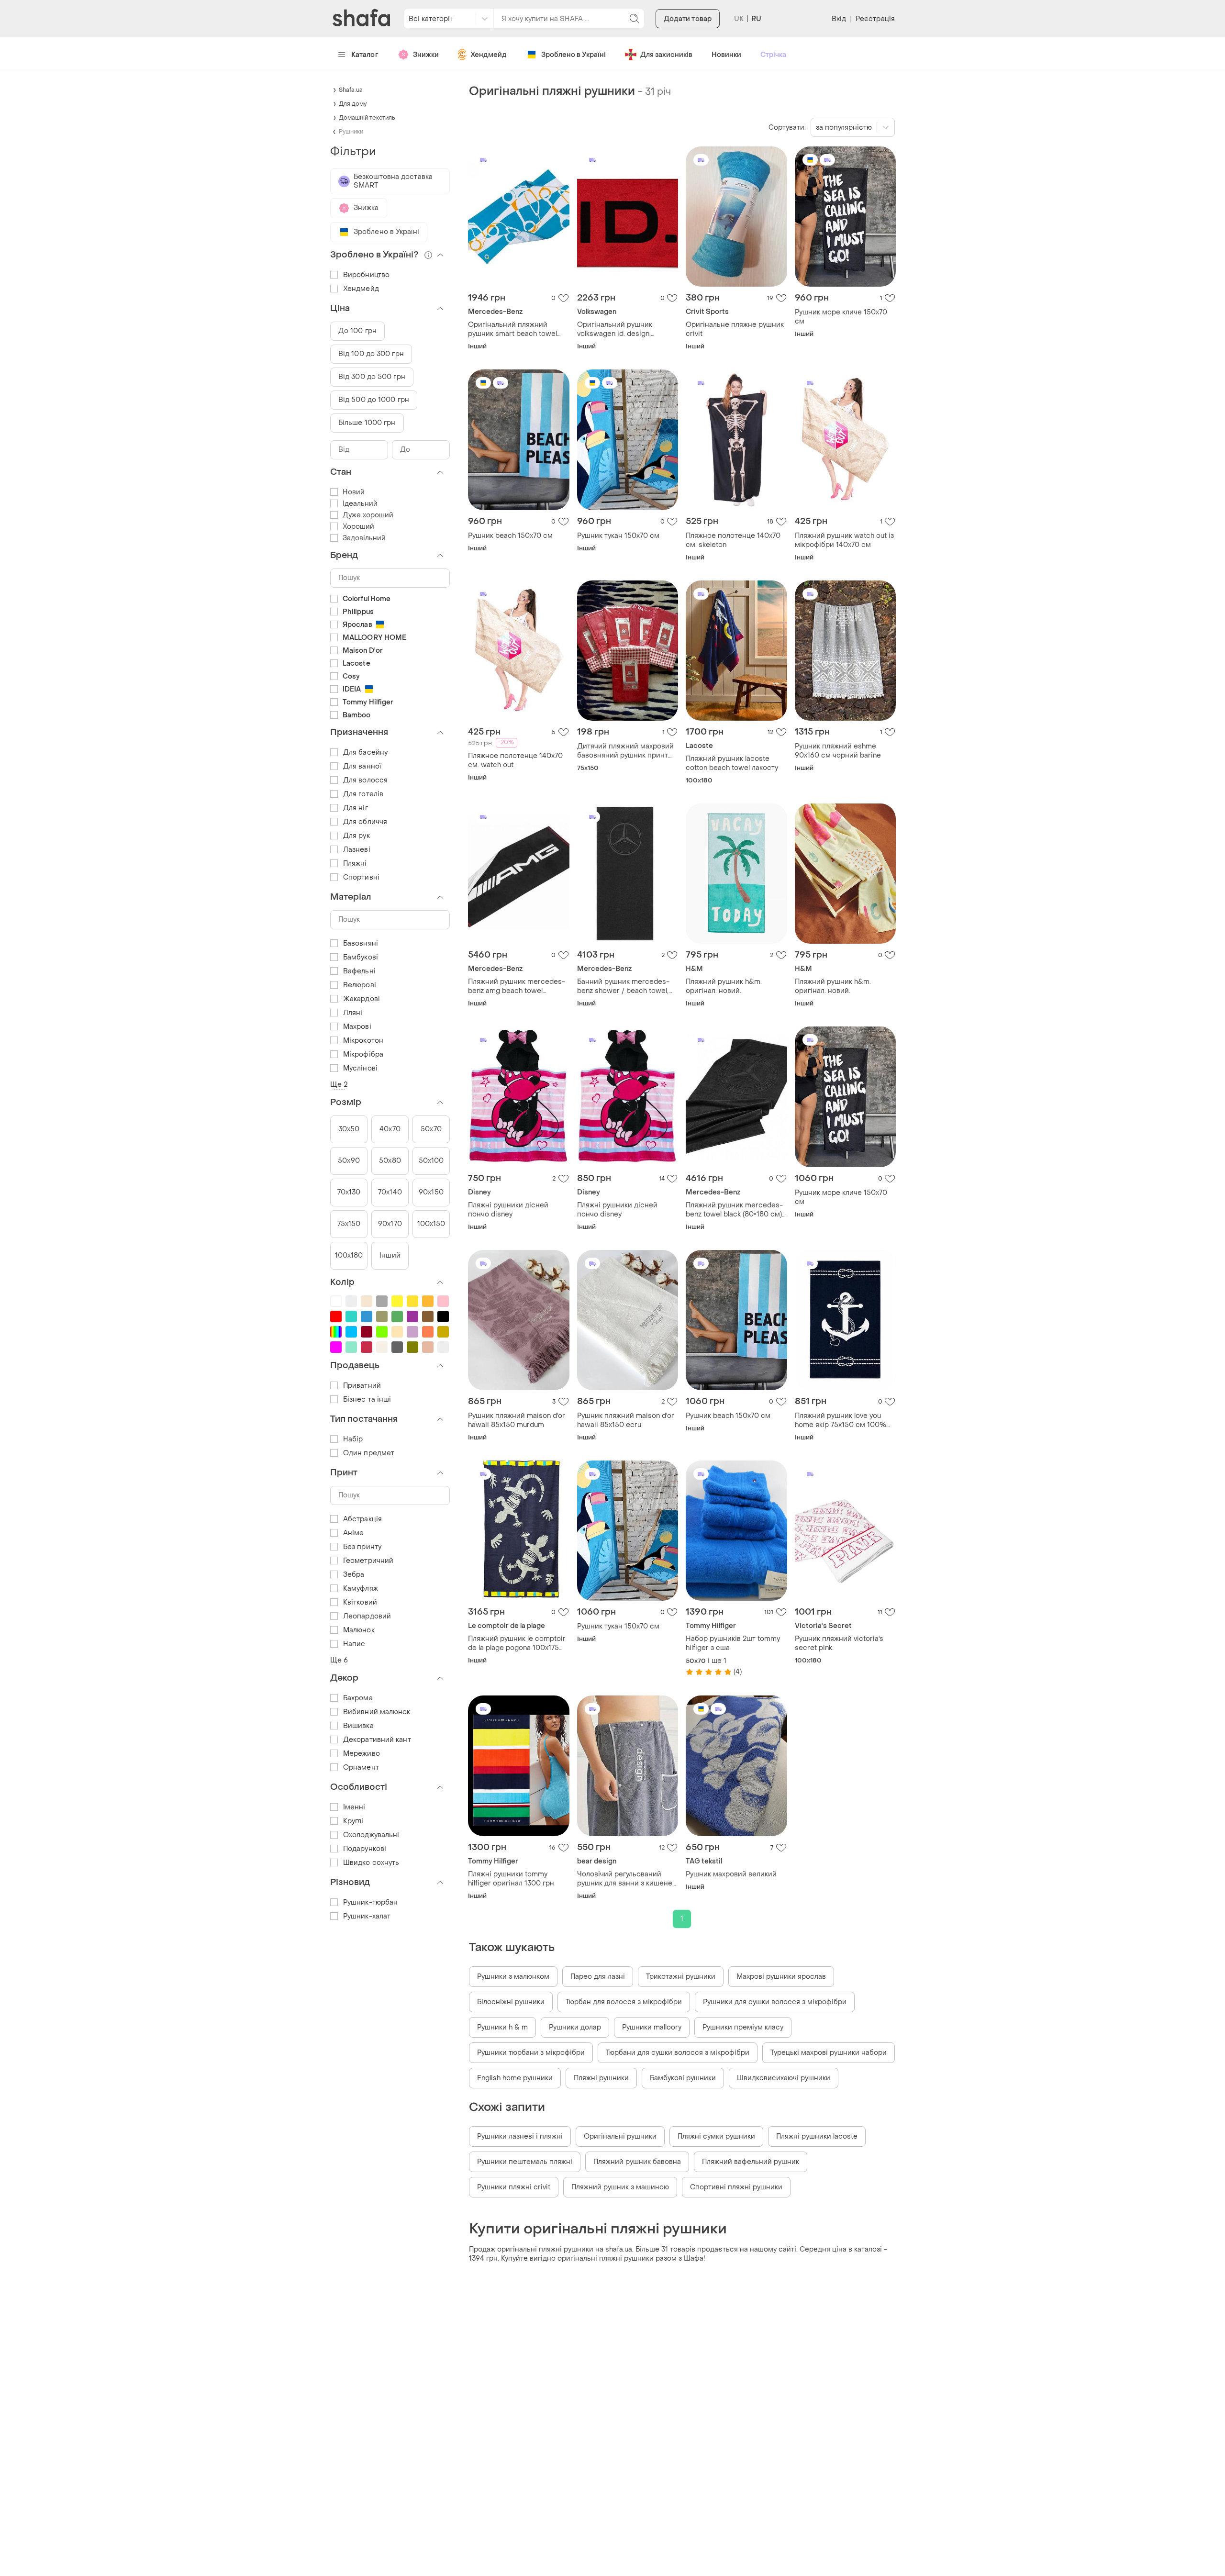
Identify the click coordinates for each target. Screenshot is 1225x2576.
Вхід (839, 19)
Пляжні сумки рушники (716, 2136)
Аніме (354, 1533)
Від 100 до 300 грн (371, 354)
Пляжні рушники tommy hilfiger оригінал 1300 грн (511, 1879)
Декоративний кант (377, 1740)
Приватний (362, 1386)
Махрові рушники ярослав (781, 1977)
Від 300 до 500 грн (372, 377)
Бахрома (358, 1698)
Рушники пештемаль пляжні (525, 2162)
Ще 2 (339, 1085)
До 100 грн (357, 331)
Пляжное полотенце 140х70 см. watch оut (515, 760)
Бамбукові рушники (683, 2078)
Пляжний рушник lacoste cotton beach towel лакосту (732, 763)
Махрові (357, 1027)
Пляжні (355, 864)
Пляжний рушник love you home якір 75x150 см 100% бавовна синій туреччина (841, 1420)
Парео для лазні (598, 1977)
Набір (353, 1439)
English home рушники (515, 2078)
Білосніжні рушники (511, 2002)
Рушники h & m (502, 2027)
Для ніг (356, 808)
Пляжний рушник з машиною (620, 2187)
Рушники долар (575, 2027)
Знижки (426, 55)
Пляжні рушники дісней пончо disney (508, 1210)
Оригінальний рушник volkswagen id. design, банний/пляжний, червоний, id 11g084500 (625, 329)
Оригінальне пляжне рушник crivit (735, 329)
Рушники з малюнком (513, 1977)
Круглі (353, 1821)
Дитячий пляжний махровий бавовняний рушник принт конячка (625, 751)
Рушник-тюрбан (370, 1902)
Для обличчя (365, 822)
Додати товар (688, 19)
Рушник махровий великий (731, 1874)
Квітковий (360, 1602)
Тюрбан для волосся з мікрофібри (624, 2002)
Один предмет (369, 1453)
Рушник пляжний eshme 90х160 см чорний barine (838, 751)
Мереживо (362, 1754)
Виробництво (366, 275)
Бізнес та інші (367, 1400)
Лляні (353, 1013)
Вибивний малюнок (377, 1712)
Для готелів (363, 794)
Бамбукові (361, 957)
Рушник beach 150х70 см (510, 536)
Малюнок (359, 1630)
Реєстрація (875, 19)
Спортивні (361, 877)
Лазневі (357, 850)
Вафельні (359, 971)
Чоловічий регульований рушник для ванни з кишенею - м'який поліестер (627, 1879)
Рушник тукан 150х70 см (618, 536)
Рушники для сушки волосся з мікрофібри (775, 2002)
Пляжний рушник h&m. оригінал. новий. (724, 986)
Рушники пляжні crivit (514, 2187)
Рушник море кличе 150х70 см (841, 317)
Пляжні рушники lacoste (817, 2136)
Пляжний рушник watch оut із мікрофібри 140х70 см (844, 540)
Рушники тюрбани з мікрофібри (531, 2053)
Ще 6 (339, 1660)
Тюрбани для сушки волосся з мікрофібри (678, 2053)
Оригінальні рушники (620, 2136)
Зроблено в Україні (574, 55)
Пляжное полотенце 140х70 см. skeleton (733, 540)
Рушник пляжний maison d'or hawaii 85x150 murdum (517, 1420)
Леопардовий (367, 1616)
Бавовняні (361, 943)
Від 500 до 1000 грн (374, 400)
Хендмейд (489, 55)
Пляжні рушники (601, 2078)
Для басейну (365, 753)
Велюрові (360, 985)
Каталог (365, 55)
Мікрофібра (363, 1054)
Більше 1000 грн (367, 423)
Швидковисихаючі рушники (784, 2078)
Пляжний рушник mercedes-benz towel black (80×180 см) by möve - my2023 (734, 1210)
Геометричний (368, 1561)
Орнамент (361, 1768)
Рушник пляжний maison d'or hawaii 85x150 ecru (626, 1420)
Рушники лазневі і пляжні (520, 2136)
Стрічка (773, 55)
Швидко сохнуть (371, 1863)
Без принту (362, 1547)
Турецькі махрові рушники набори (829, 2053)
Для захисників (666, 55)
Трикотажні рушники (681, 1977)
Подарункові (365, 1849)
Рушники (351, 132)
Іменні (354, 1807)
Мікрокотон (363, 1041)
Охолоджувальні (371, 1835)
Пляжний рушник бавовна (637, 2162)
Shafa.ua (351, 90)
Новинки (726, 55)
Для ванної (362, 766)
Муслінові (360, 1068)
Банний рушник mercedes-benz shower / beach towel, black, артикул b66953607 (623, 986)
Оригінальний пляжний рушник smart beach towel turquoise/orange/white (512, 329)
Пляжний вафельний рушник (751, 2162)
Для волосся (365, 780)
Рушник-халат (367, 1916)
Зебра (354, 1575)
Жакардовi (362, 999)
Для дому (353, 104)
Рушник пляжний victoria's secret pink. (839, 1643)
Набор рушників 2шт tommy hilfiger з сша (733, 1643)
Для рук (356, 836)
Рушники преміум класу (743, 2027)
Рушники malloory (652, 2027)
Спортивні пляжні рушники (736, 2187)
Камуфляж (361, 1589)
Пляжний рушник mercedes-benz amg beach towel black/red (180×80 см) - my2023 (517, 986)
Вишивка (358, 1726)
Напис (354, 1644)
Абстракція (362, 1519)
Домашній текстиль (367, 118)
